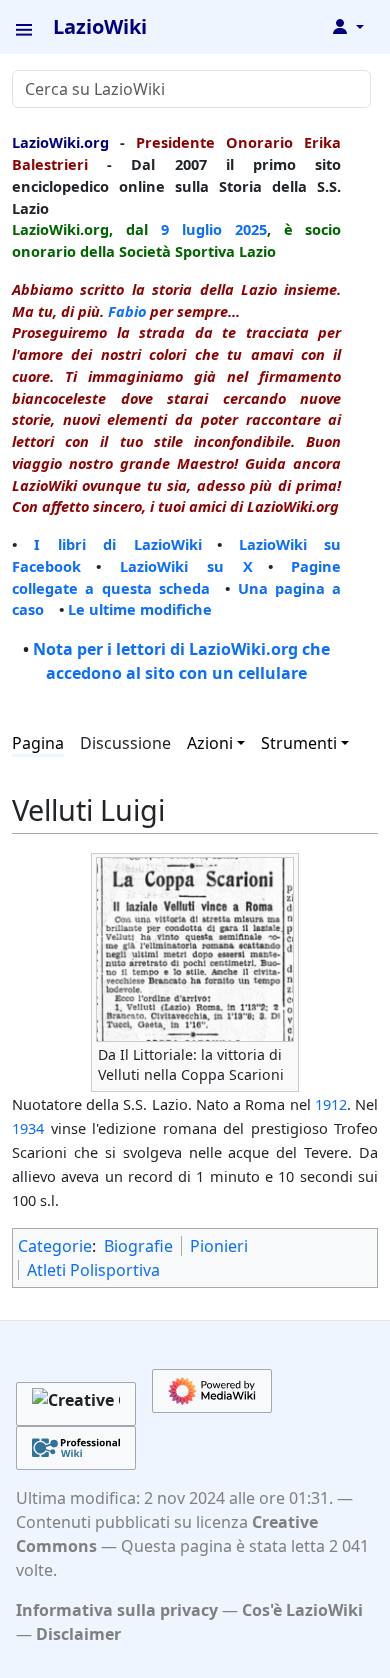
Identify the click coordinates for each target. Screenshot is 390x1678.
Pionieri (219, 1246)
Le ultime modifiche (140, 609)
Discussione (125, 743)
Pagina (38, 743)
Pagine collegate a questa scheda (176, 577)
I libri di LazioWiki (117, 544)
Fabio (127, 311)
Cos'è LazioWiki (302, 1610)
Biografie (138, 1246)
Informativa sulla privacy (117, 1610)
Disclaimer (78, 1634)
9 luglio (191, 229)
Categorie (55, 1246)
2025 (251, 229)
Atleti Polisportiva (93, 1270)
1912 (331, 1104)
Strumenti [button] (299, 743)
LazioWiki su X (186, 566)
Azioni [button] (210, 743)
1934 (28, 1128)
